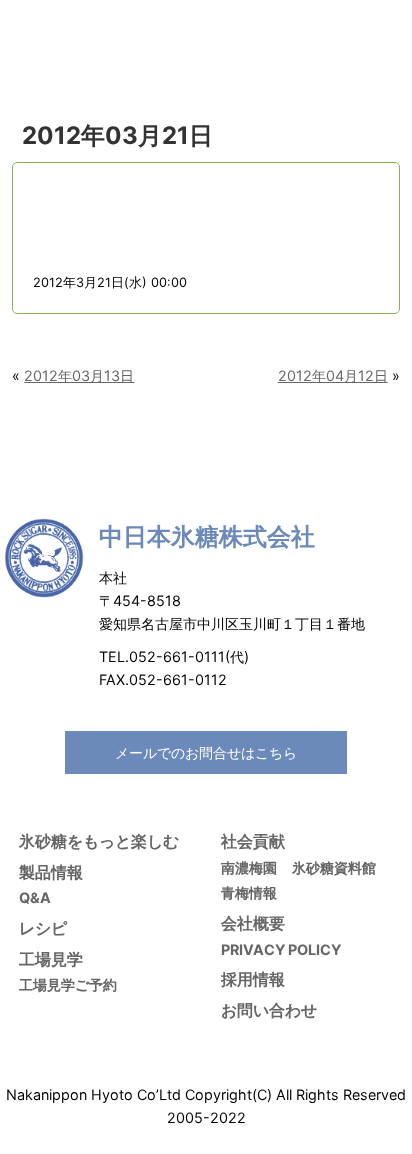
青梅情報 (249, 892)
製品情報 (51, 872)
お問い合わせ (269, 1010)
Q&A (35, 897)
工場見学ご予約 (68, 984)
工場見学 (51, 959)
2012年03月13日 (79, 375)
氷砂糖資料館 (334, 867)
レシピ (43, 928)
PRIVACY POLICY (281, 949)
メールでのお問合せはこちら (206, 752)
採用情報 (253, 979)
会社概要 (253, 923)
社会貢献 (253, 841)
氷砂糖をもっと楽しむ (99, 841)
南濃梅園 (249, 867)
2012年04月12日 (333, 375)
